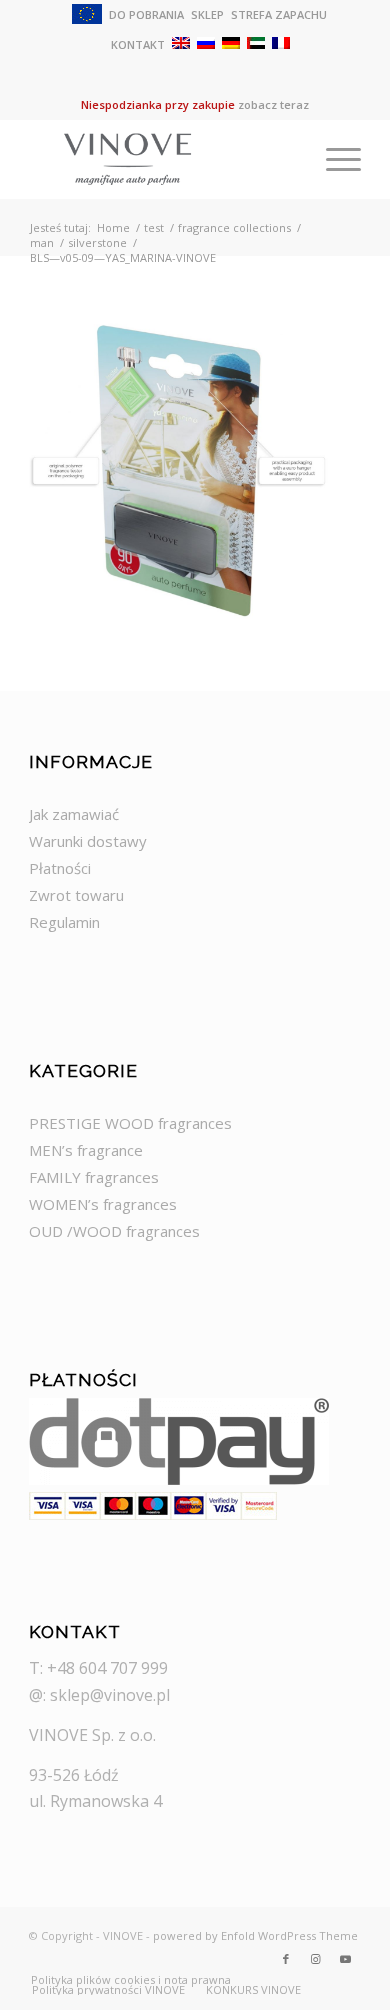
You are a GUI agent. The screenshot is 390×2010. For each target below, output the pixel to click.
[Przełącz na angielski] (181, 43)
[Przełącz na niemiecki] (231, 43)
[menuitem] (87, 16)
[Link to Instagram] (316, 1959)
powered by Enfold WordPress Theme (255, 1935)
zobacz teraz (273, 104)
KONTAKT (138, 44)
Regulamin (64, 922)
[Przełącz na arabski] (256, 43)
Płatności (60, 868)
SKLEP (207, 14)
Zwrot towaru (76, 895)
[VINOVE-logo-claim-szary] (161, 159)
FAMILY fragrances (94, 1177)
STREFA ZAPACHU (279, 14)
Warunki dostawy (88, 841)
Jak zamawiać (74, 814)
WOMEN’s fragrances (103, 1204)
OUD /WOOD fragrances (114, 1231)
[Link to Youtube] (346, 1959)
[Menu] (333, 159)
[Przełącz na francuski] (281, 43)
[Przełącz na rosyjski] (206, 43)
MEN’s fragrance (86, 1150)
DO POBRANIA (146, 14)
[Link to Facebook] (286, 1959)
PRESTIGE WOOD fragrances (130, 1123)
